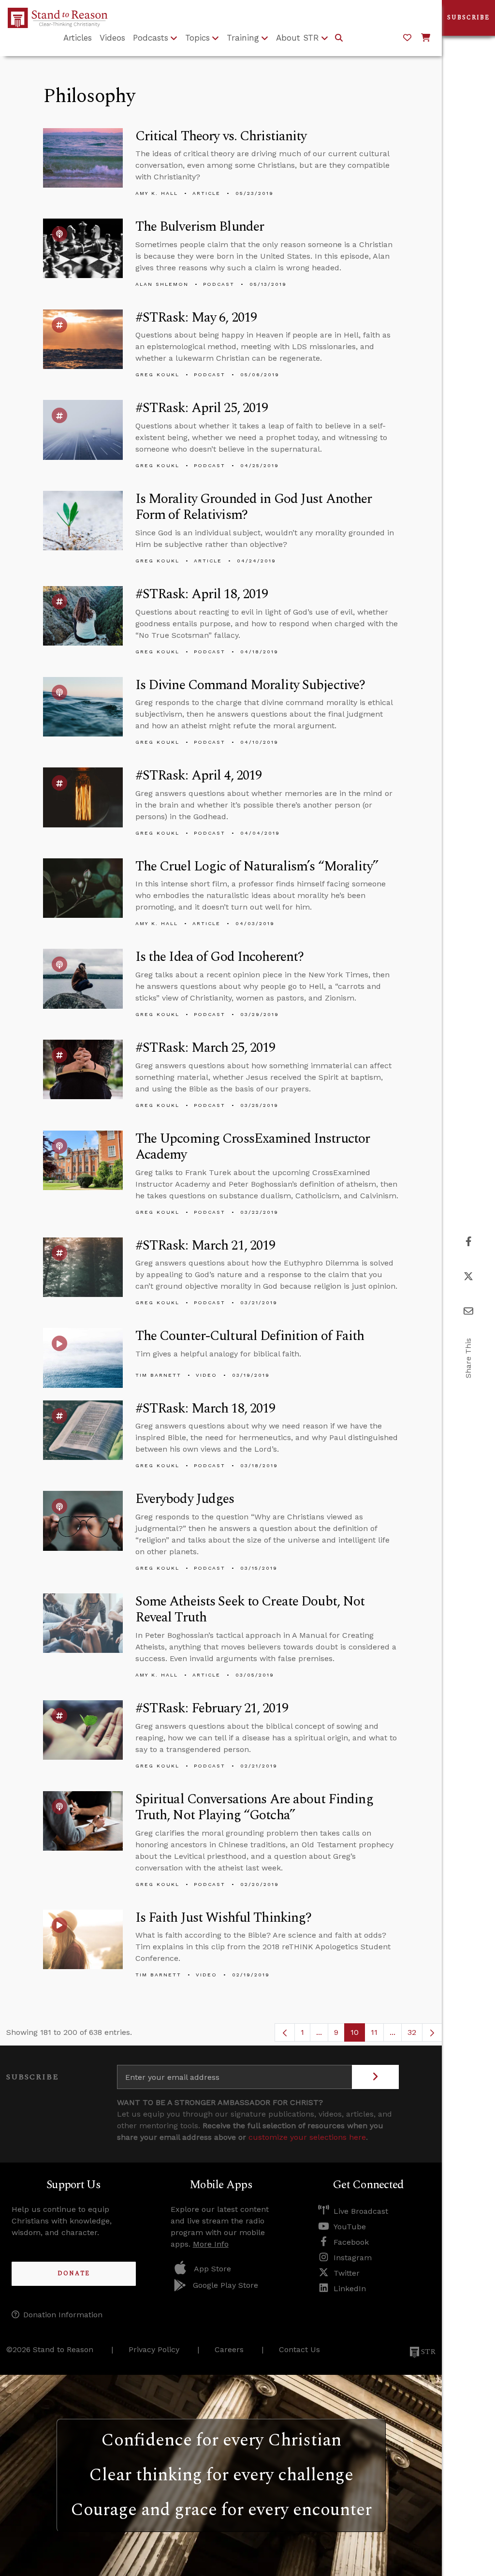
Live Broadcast (361, 2211)
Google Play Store (226, 2285)
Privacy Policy (154, 2349)
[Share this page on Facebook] (469, 1242)
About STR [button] (298, 38)
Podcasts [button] (151, 38)
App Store (212, 2269)
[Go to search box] (339, 38)
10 (358, 2035)
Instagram (353, 2258)
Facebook (351, 2242)
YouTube (350, 2227)
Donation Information (63, 2315)
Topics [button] (197, 38)
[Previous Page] (285, 2032)
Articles (78, 38)
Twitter (347, 2273)
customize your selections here (307, 2137)
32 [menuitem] (412, 2032)
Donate (74, 2274)
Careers (229, 2349)
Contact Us (299, 2349)
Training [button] (243, 38)
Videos (112, 38)
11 (377, 2035)
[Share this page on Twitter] (468, 1276)
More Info (211, 2244)
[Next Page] (432, 2032)
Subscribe (468, 18)
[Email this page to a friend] (468, 1311)
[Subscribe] (375, 2077)
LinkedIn (350, 2289)
